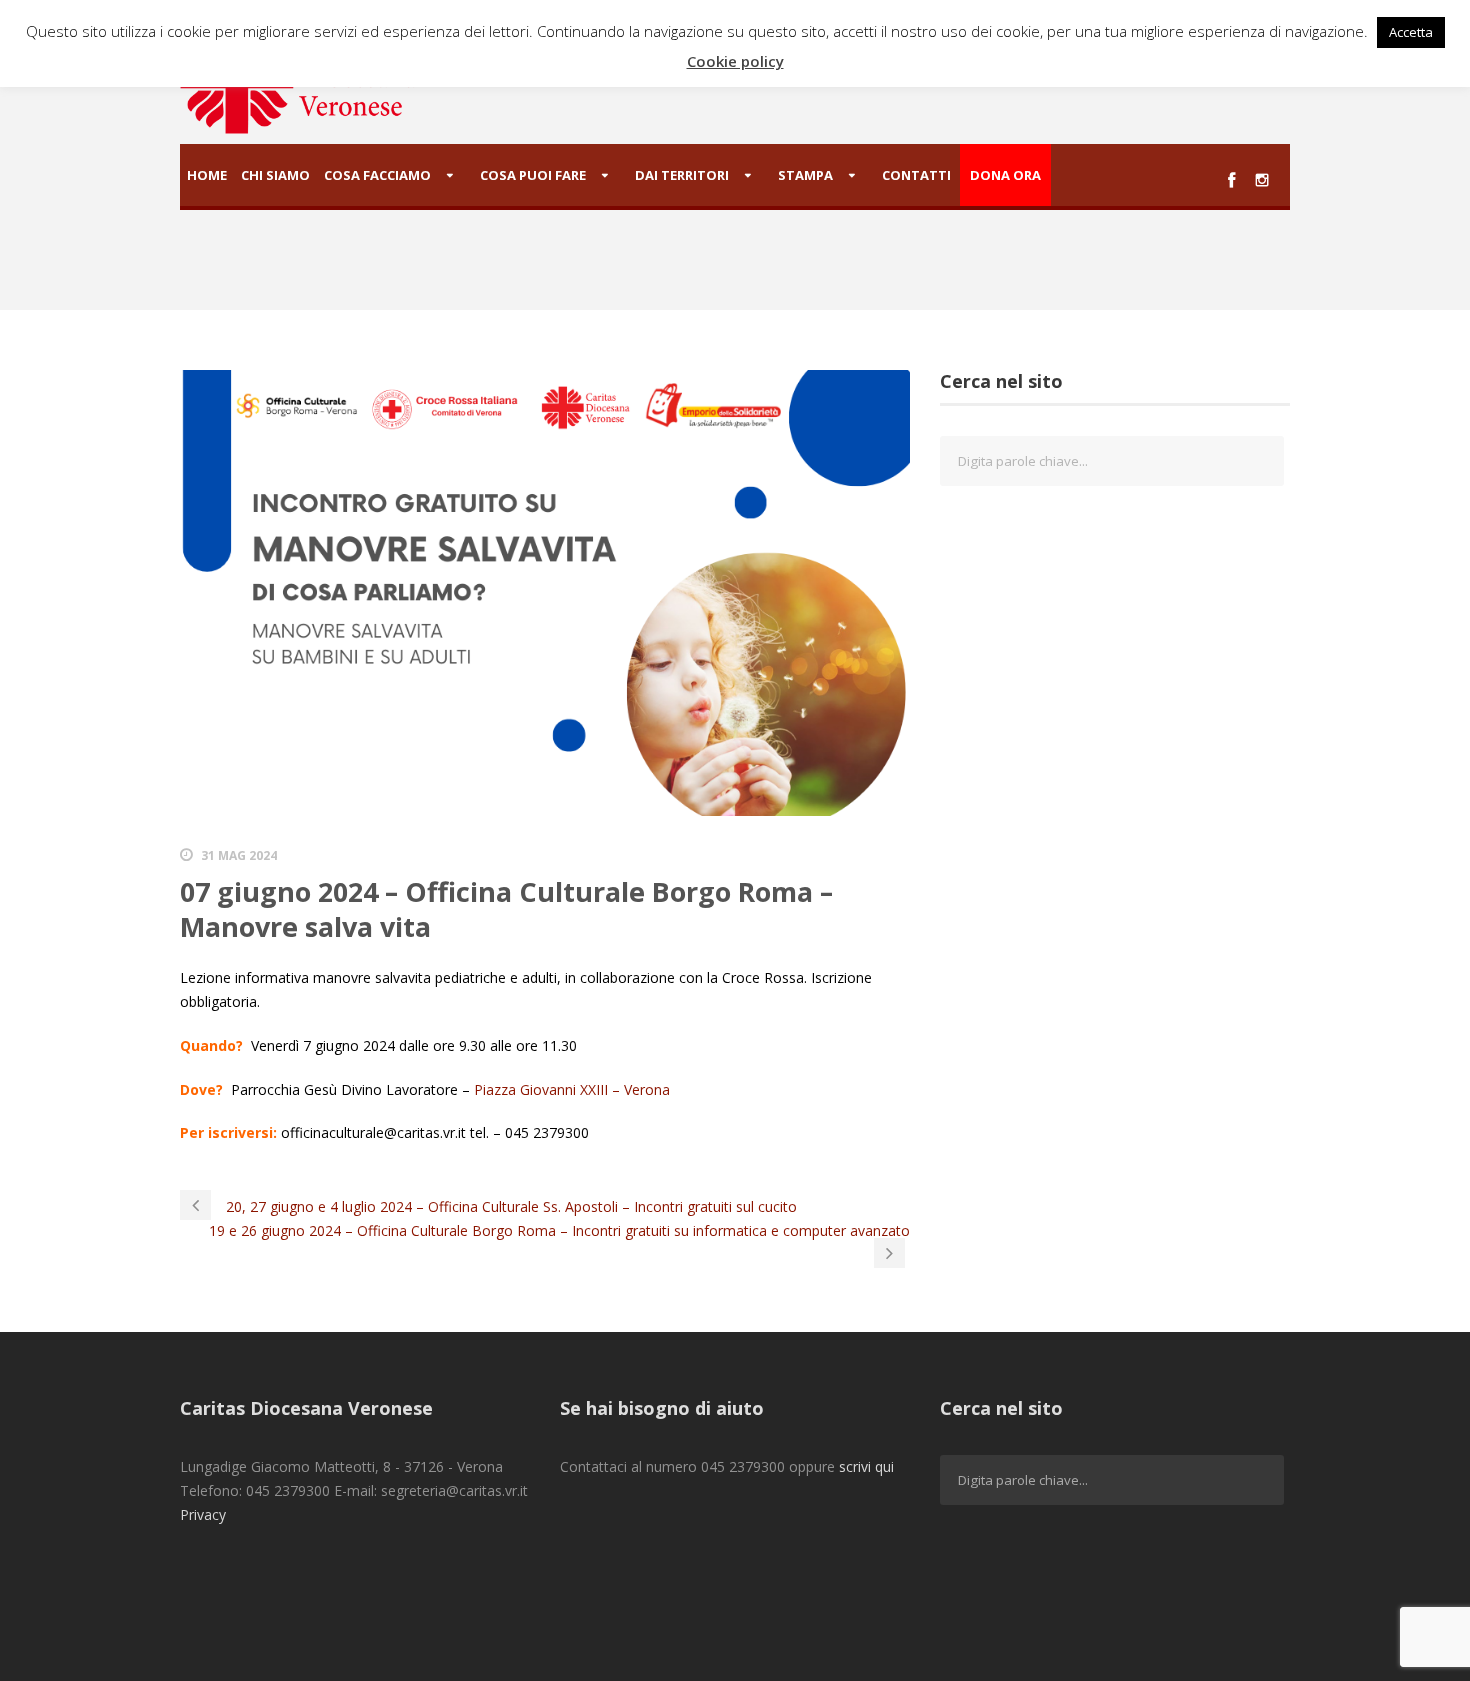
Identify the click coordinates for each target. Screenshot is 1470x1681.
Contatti (916, 175)
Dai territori (682, 175)
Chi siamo (275, 175)
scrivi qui (866, 1466)
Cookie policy (735, 61)
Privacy (203, 1514)
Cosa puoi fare (533, 175)
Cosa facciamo (377, 175)
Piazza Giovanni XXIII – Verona (572, 1089)
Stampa (805, 175)
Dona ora (1005, 175)
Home (207, 175)
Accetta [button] (1411, 32)
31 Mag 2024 (239, 855)
